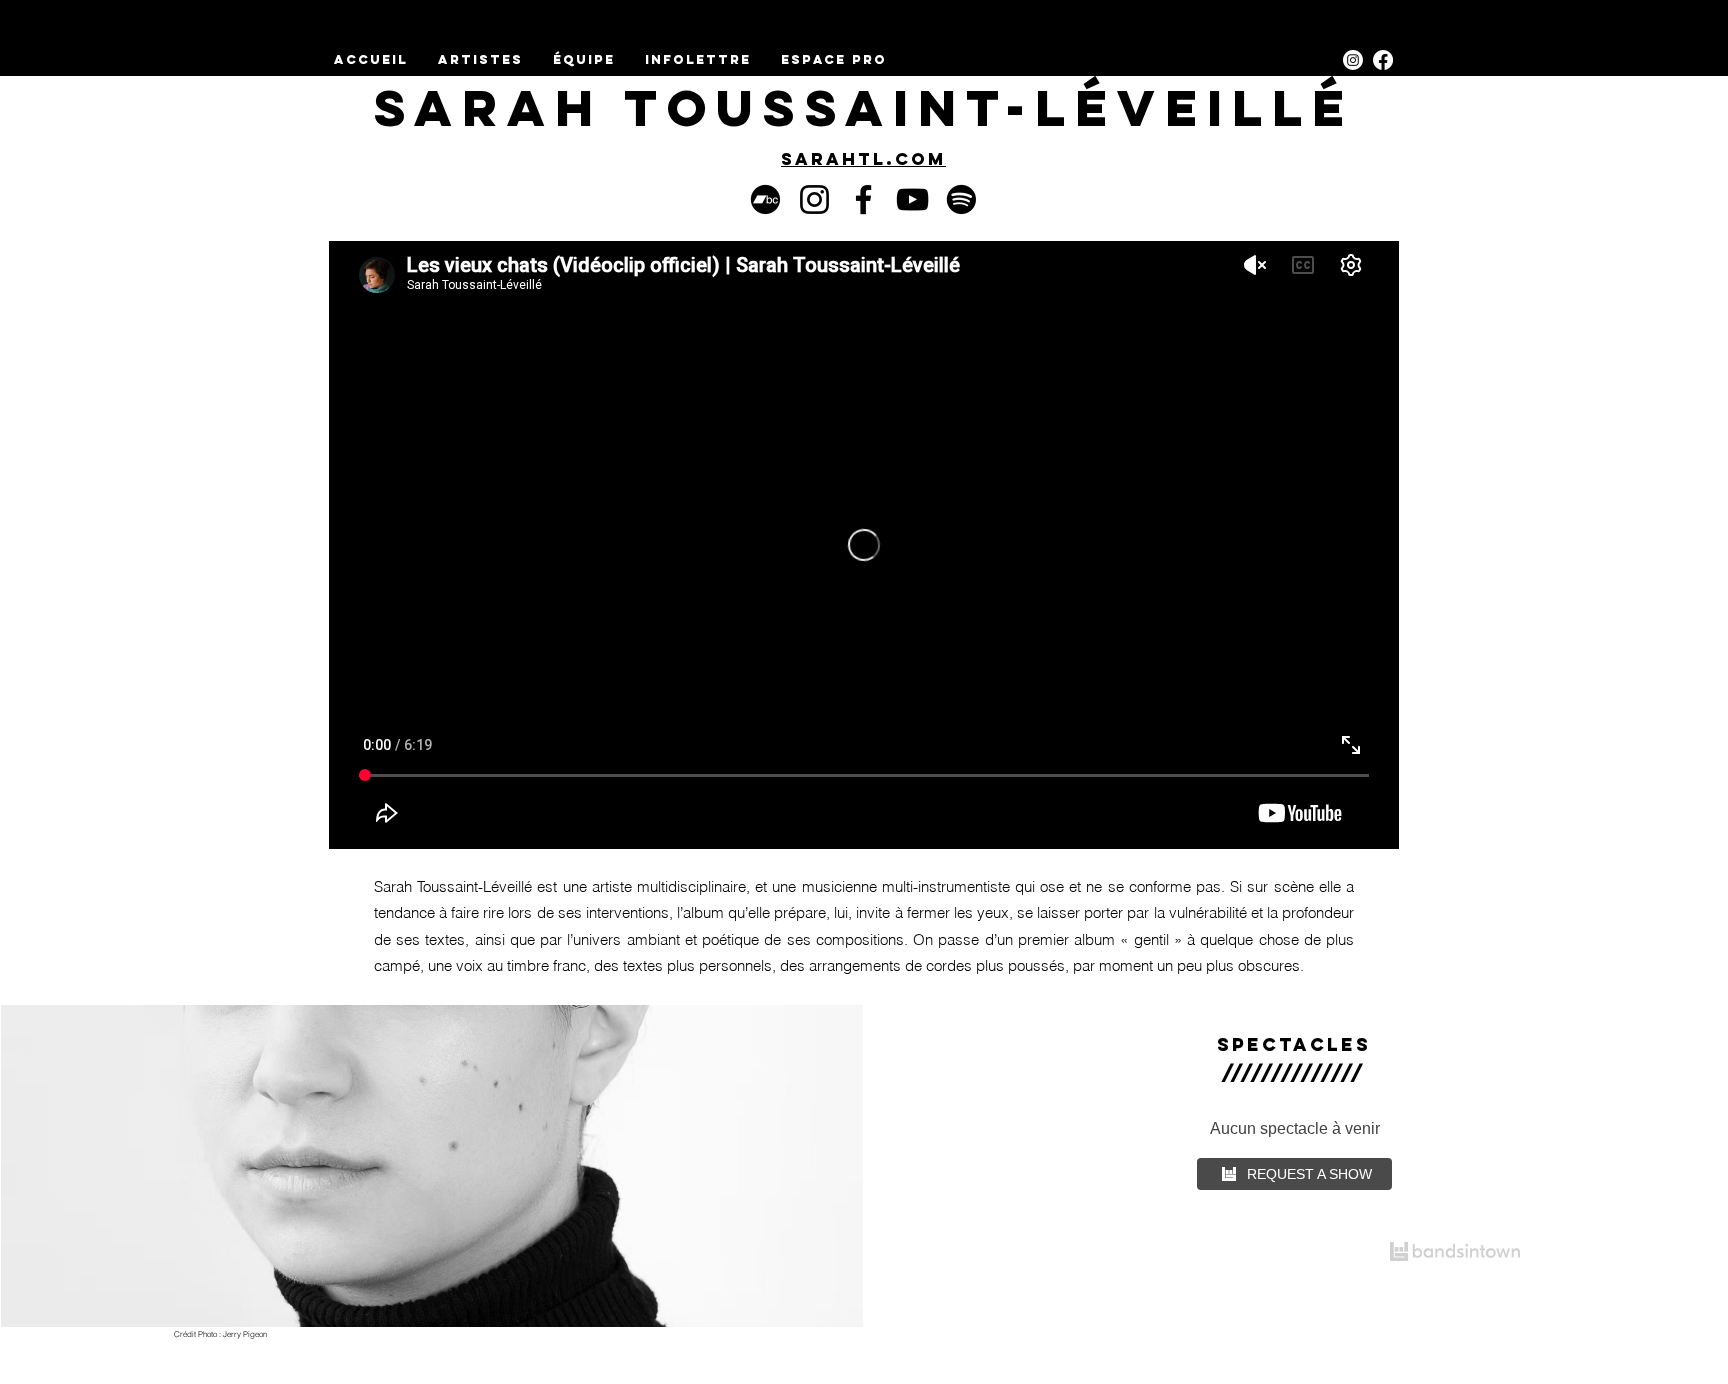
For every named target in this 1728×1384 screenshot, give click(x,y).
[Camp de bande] (765, 199)
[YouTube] (912, 199)
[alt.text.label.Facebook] (1383, 60)
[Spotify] (961, 199)
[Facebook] (863, 199)
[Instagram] (1353, 60)
